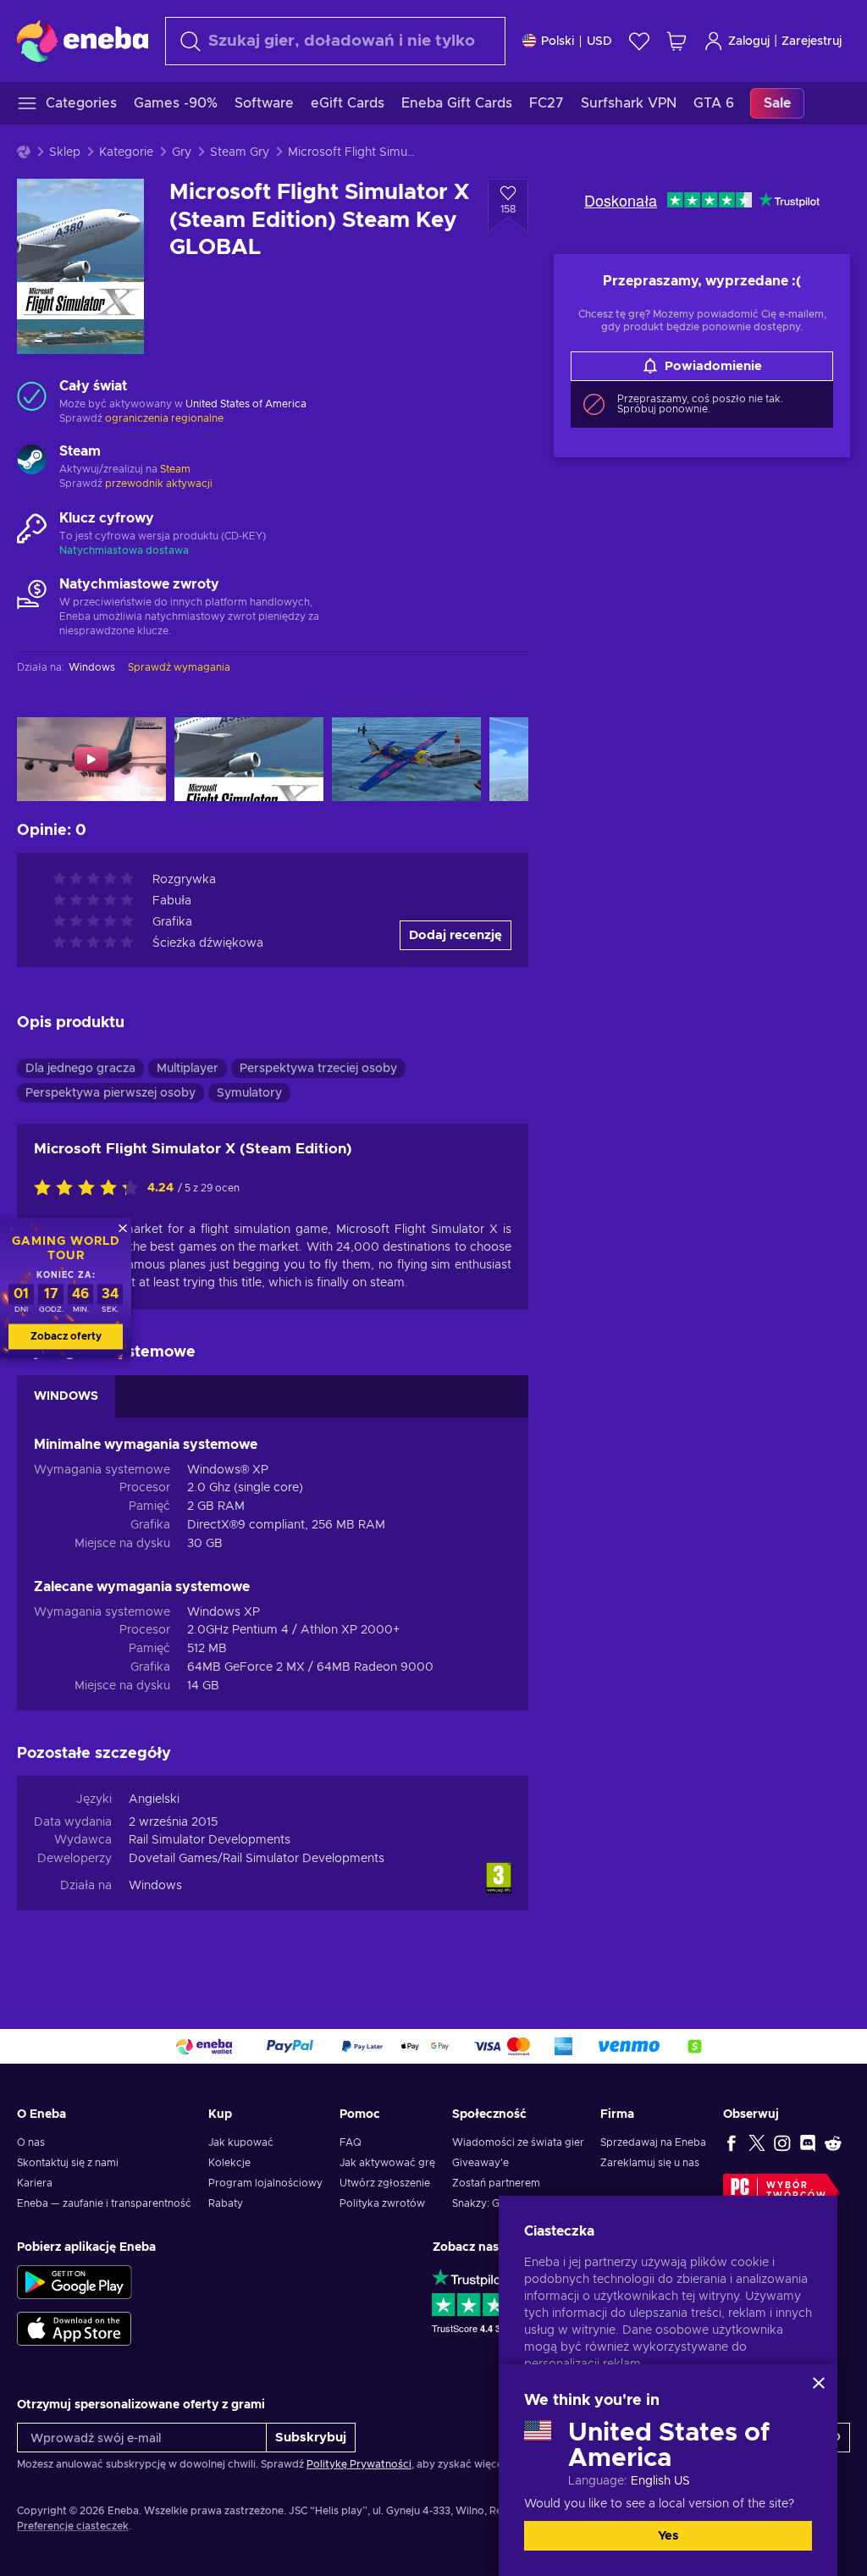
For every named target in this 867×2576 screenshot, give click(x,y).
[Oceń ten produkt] (91, 1189)
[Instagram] (782, 2142)
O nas (31, 2142)
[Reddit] (833, 2142)
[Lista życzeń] (639, 41)
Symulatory (249, 1093)
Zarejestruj (812, 41)
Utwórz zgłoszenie (385, 2183)
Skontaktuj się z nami (68, 2163)
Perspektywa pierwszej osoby (110, 1093)
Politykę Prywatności (359, 2464)
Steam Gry (240, 152)
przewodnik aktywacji (159, 484)
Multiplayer (188, 1069)
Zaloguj (749, 41)
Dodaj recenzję (456, 935)
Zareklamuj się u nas (650, 2163)
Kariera (35, 2183)
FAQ (351, 2142)
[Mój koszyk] (676, 41)
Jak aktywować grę (387, 2163)
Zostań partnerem (496, 2183)
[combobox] (335, 41)
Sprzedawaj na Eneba (653, 2142)
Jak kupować (241, 2142)
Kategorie (126, 152)
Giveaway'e (480, 2163)
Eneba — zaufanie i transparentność (104, 2203)
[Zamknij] (819, 2383)
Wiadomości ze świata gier (518, 2142)
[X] (757, 2142)
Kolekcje (229, 2163)
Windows (155, 1886)
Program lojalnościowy (265, 2183)
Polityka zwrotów (382, 2203)
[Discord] (808, 2142)
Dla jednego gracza (80, 1069)
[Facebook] (732, 2142)
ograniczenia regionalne (164, 418)
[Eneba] (83, 41)
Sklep (65, 152)
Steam (175, 469)
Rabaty (226, 2203)
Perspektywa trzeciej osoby (318, 1069)
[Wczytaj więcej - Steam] (32, 462)
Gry (182, 152)
